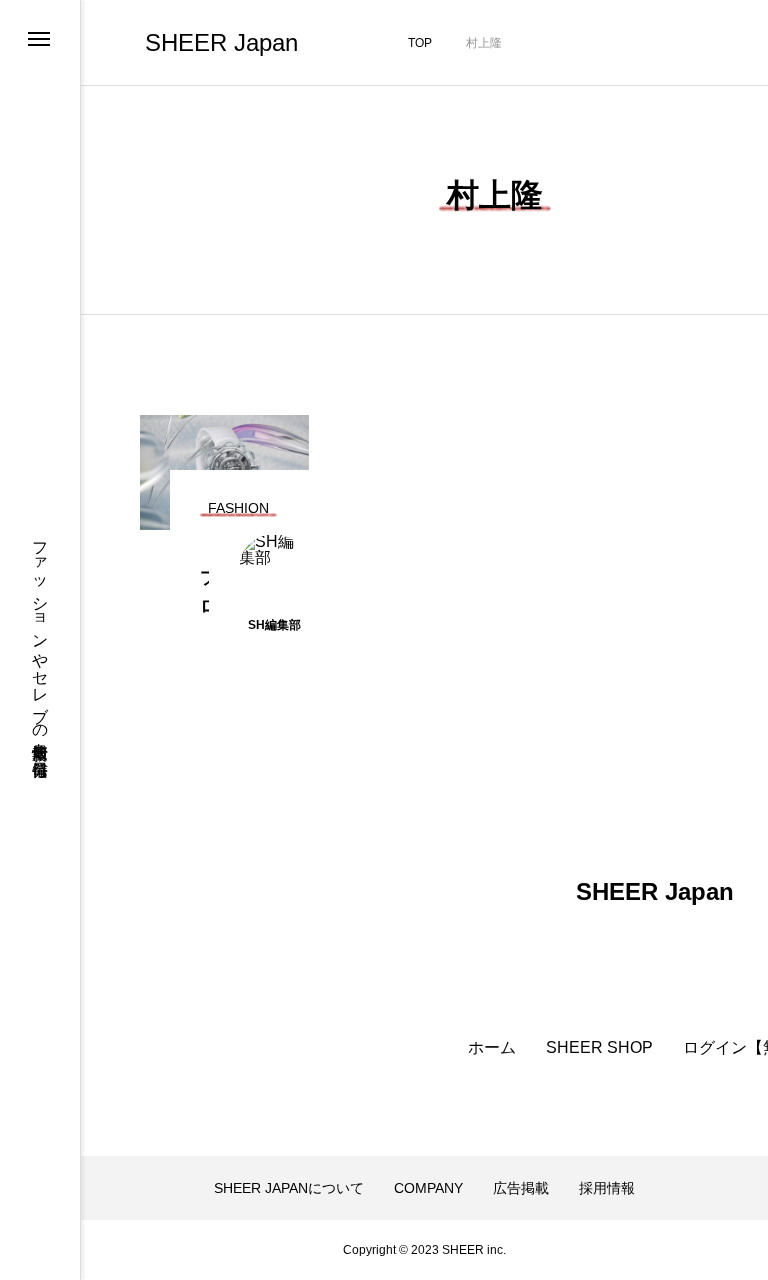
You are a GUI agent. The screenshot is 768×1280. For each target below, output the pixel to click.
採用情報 (607, 1188)
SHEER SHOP (599, 1048)
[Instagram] (38, 1216)
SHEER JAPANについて (289, 1188)
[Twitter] (38, 1242)
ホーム (492, 1048)
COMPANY (428, 1188)
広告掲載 (521, 1188)
